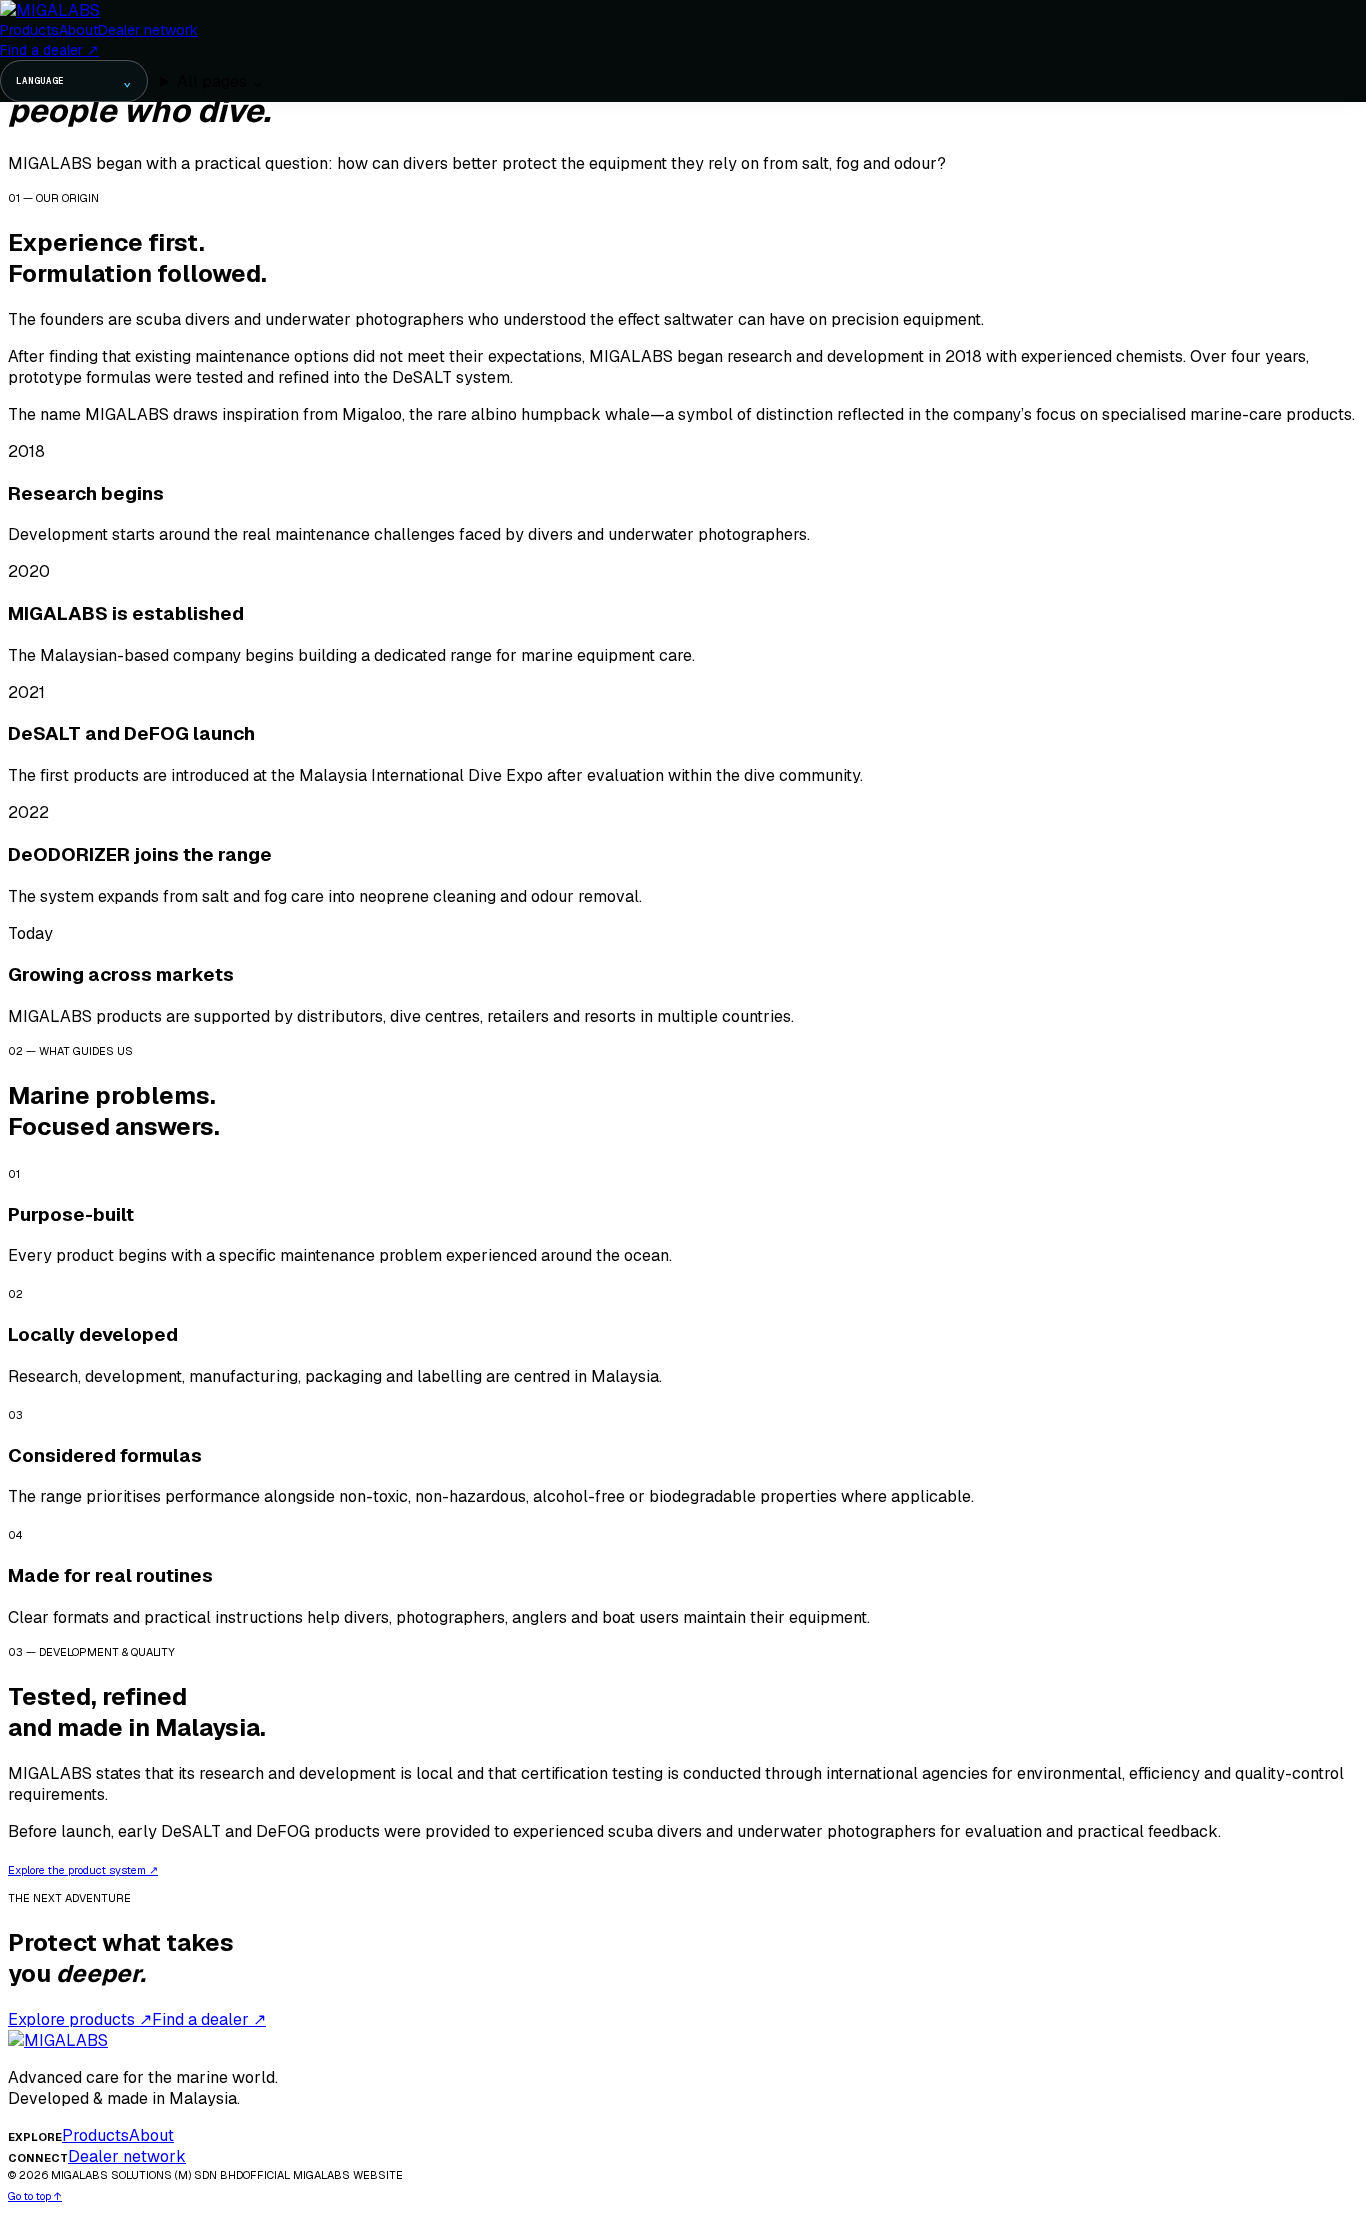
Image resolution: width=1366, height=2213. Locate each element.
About (78, 30)
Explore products (80, 2019)
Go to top (35, 2196)
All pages (220, 81)
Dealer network (148, 30)
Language (74, 81)
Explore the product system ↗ (83, 1870)
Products (29, 30)
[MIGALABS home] (50, 10)
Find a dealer (49, 50)
